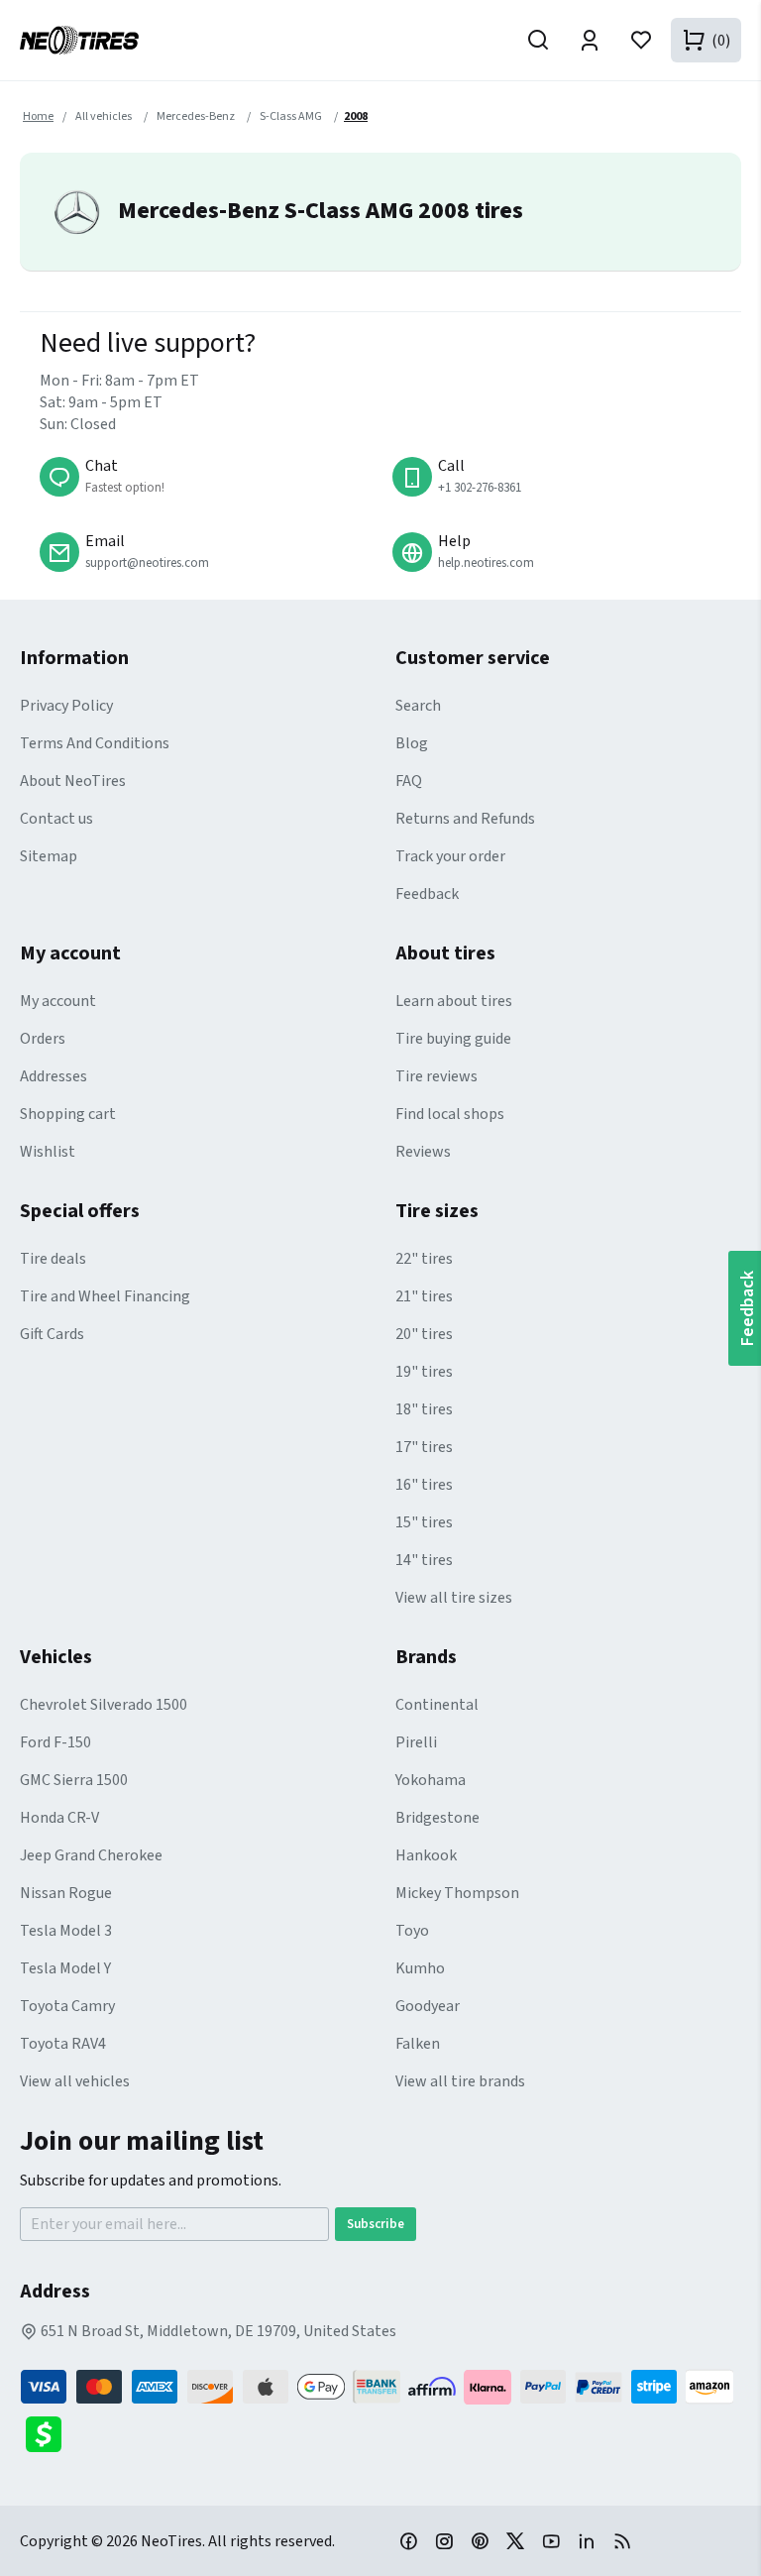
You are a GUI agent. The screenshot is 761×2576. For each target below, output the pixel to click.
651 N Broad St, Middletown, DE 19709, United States (217, 2331)
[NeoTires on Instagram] (444, 2540)
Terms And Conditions (95, 743)
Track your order (450, 856)
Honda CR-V (59, 1818)
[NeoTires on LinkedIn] (587, 2540)
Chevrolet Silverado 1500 (104, 1705)
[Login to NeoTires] (590, 40)
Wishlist (48, 1152)
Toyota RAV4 (63, 2044)
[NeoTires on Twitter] (515, 2540)
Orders (43, 1039)
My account (58, 1001)
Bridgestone (437, 1818)
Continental (437, 1705)
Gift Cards (52, 1334)
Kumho (420, 1968)
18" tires (424, 1409)
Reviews (423, 1152)
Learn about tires (454, 1001)
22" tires (424, 1259)
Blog (412, 743)
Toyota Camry (67, 2006)
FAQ (409, 781)
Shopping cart (68, 1114)
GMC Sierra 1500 (74, 1780)
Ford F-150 (55, 1742)
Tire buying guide (453, 1039)
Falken (418, 2044)
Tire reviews (436, 1076)
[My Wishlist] (641, 40)
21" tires (424, 1296)
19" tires (424, 1372)
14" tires (424, 1560)
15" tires (424, 1522)
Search (418, 706)
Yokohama (431, 1780)
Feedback (427, 894)
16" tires (424, 1485)
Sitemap (49, 856)
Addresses (54, 1076)
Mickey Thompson (457, 1893)
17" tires (424, 1447)
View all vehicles (75, 2081)
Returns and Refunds (465, 819)
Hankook (426, 1855)
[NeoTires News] (622, 2540)
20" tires (424, 1334)
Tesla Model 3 (66, 1931)
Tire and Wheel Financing (105, 1296)
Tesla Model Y (65, 1968)
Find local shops (450, 1114)
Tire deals (53, 1259)
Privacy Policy (66, 706)
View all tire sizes (454, 1598)
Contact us (56, 819)
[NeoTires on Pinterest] (480, 2540)
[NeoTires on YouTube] (551, 2540)
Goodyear (428, 2006)
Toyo (412, 1931)
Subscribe (376, 2224)
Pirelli (416, 1742)
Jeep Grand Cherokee (91, 1855)
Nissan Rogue (66, 1893)
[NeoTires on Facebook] (408, 2540)
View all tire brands (460, 2081)
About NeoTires (73, 781)
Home (38, 116)
